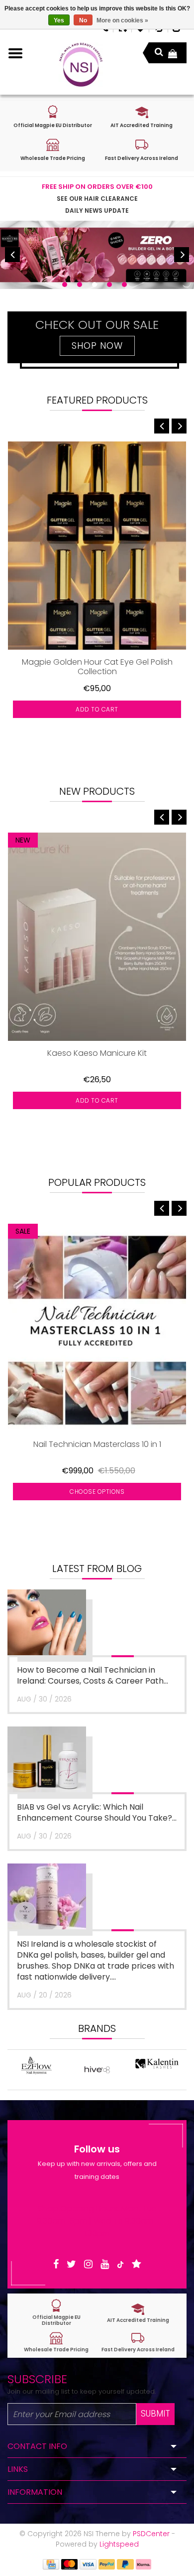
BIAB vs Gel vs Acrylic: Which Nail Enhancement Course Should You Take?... (97, 1812)
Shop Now (97, 346)
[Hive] (37, 2070)
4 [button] (109, 285)
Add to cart (97, 709)
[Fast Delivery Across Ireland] (138, 2342)
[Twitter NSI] (71, 2264)
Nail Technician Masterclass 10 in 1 (97, 1445)
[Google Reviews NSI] (137, 2264)
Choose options (97, 1492)
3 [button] (95, 285)
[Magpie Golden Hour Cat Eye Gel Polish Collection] (97, 546)
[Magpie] (157, 2070)
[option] (97, 255)
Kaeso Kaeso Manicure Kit (97, 1054)
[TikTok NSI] (120, 2264)
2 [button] (80, 285)
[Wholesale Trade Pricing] (56, 2342)
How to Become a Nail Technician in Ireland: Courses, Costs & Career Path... (93, 1675)
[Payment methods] (51, 2564)
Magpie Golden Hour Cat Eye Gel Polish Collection (97, 667)
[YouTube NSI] (105, 2264)
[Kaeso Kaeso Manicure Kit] (97, 937)
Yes (59, 20)
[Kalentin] (97, 2070)
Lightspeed (119, 2544)
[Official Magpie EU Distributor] (56, 2313)
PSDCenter (151, 2534)
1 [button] (65, 285)
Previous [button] (12, 255)
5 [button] (124, 285)
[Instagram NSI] (88, 2264)
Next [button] (182, 255)
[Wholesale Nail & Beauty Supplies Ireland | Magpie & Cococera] (81, 65)
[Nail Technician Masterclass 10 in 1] (97, 1328)
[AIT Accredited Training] (138, 2313)
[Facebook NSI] (56, 2264)
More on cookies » (122, 20)
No (83, 20)
